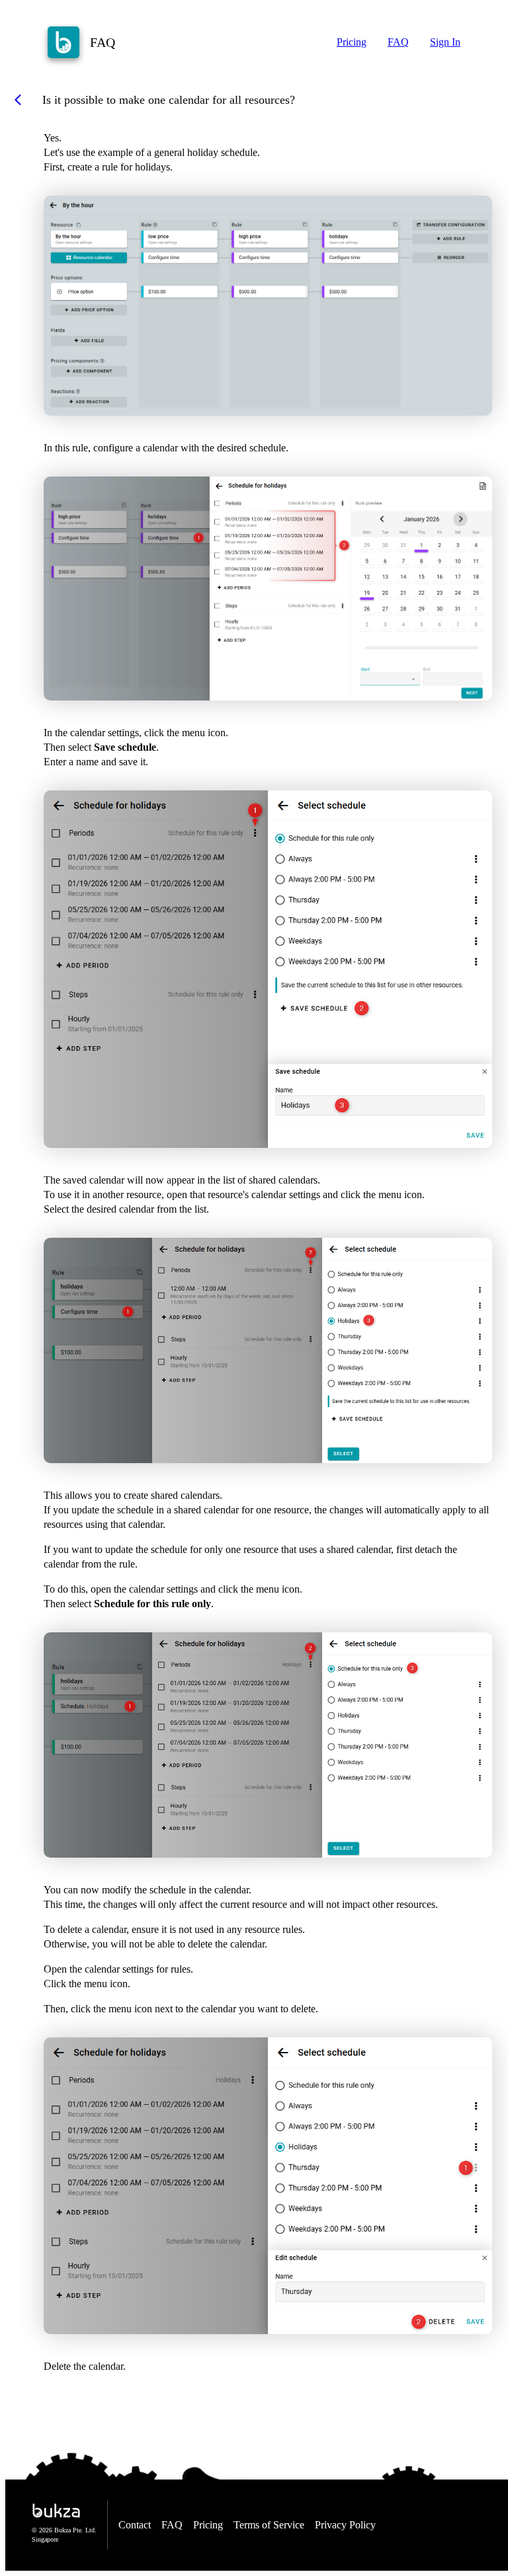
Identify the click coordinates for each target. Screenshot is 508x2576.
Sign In (445, 42)
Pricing (352, 42)
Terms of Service (269, 2525)
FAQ (398, 42)
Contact (135, 2525)
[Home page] (63, 42)
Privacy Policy (345, 2525)
